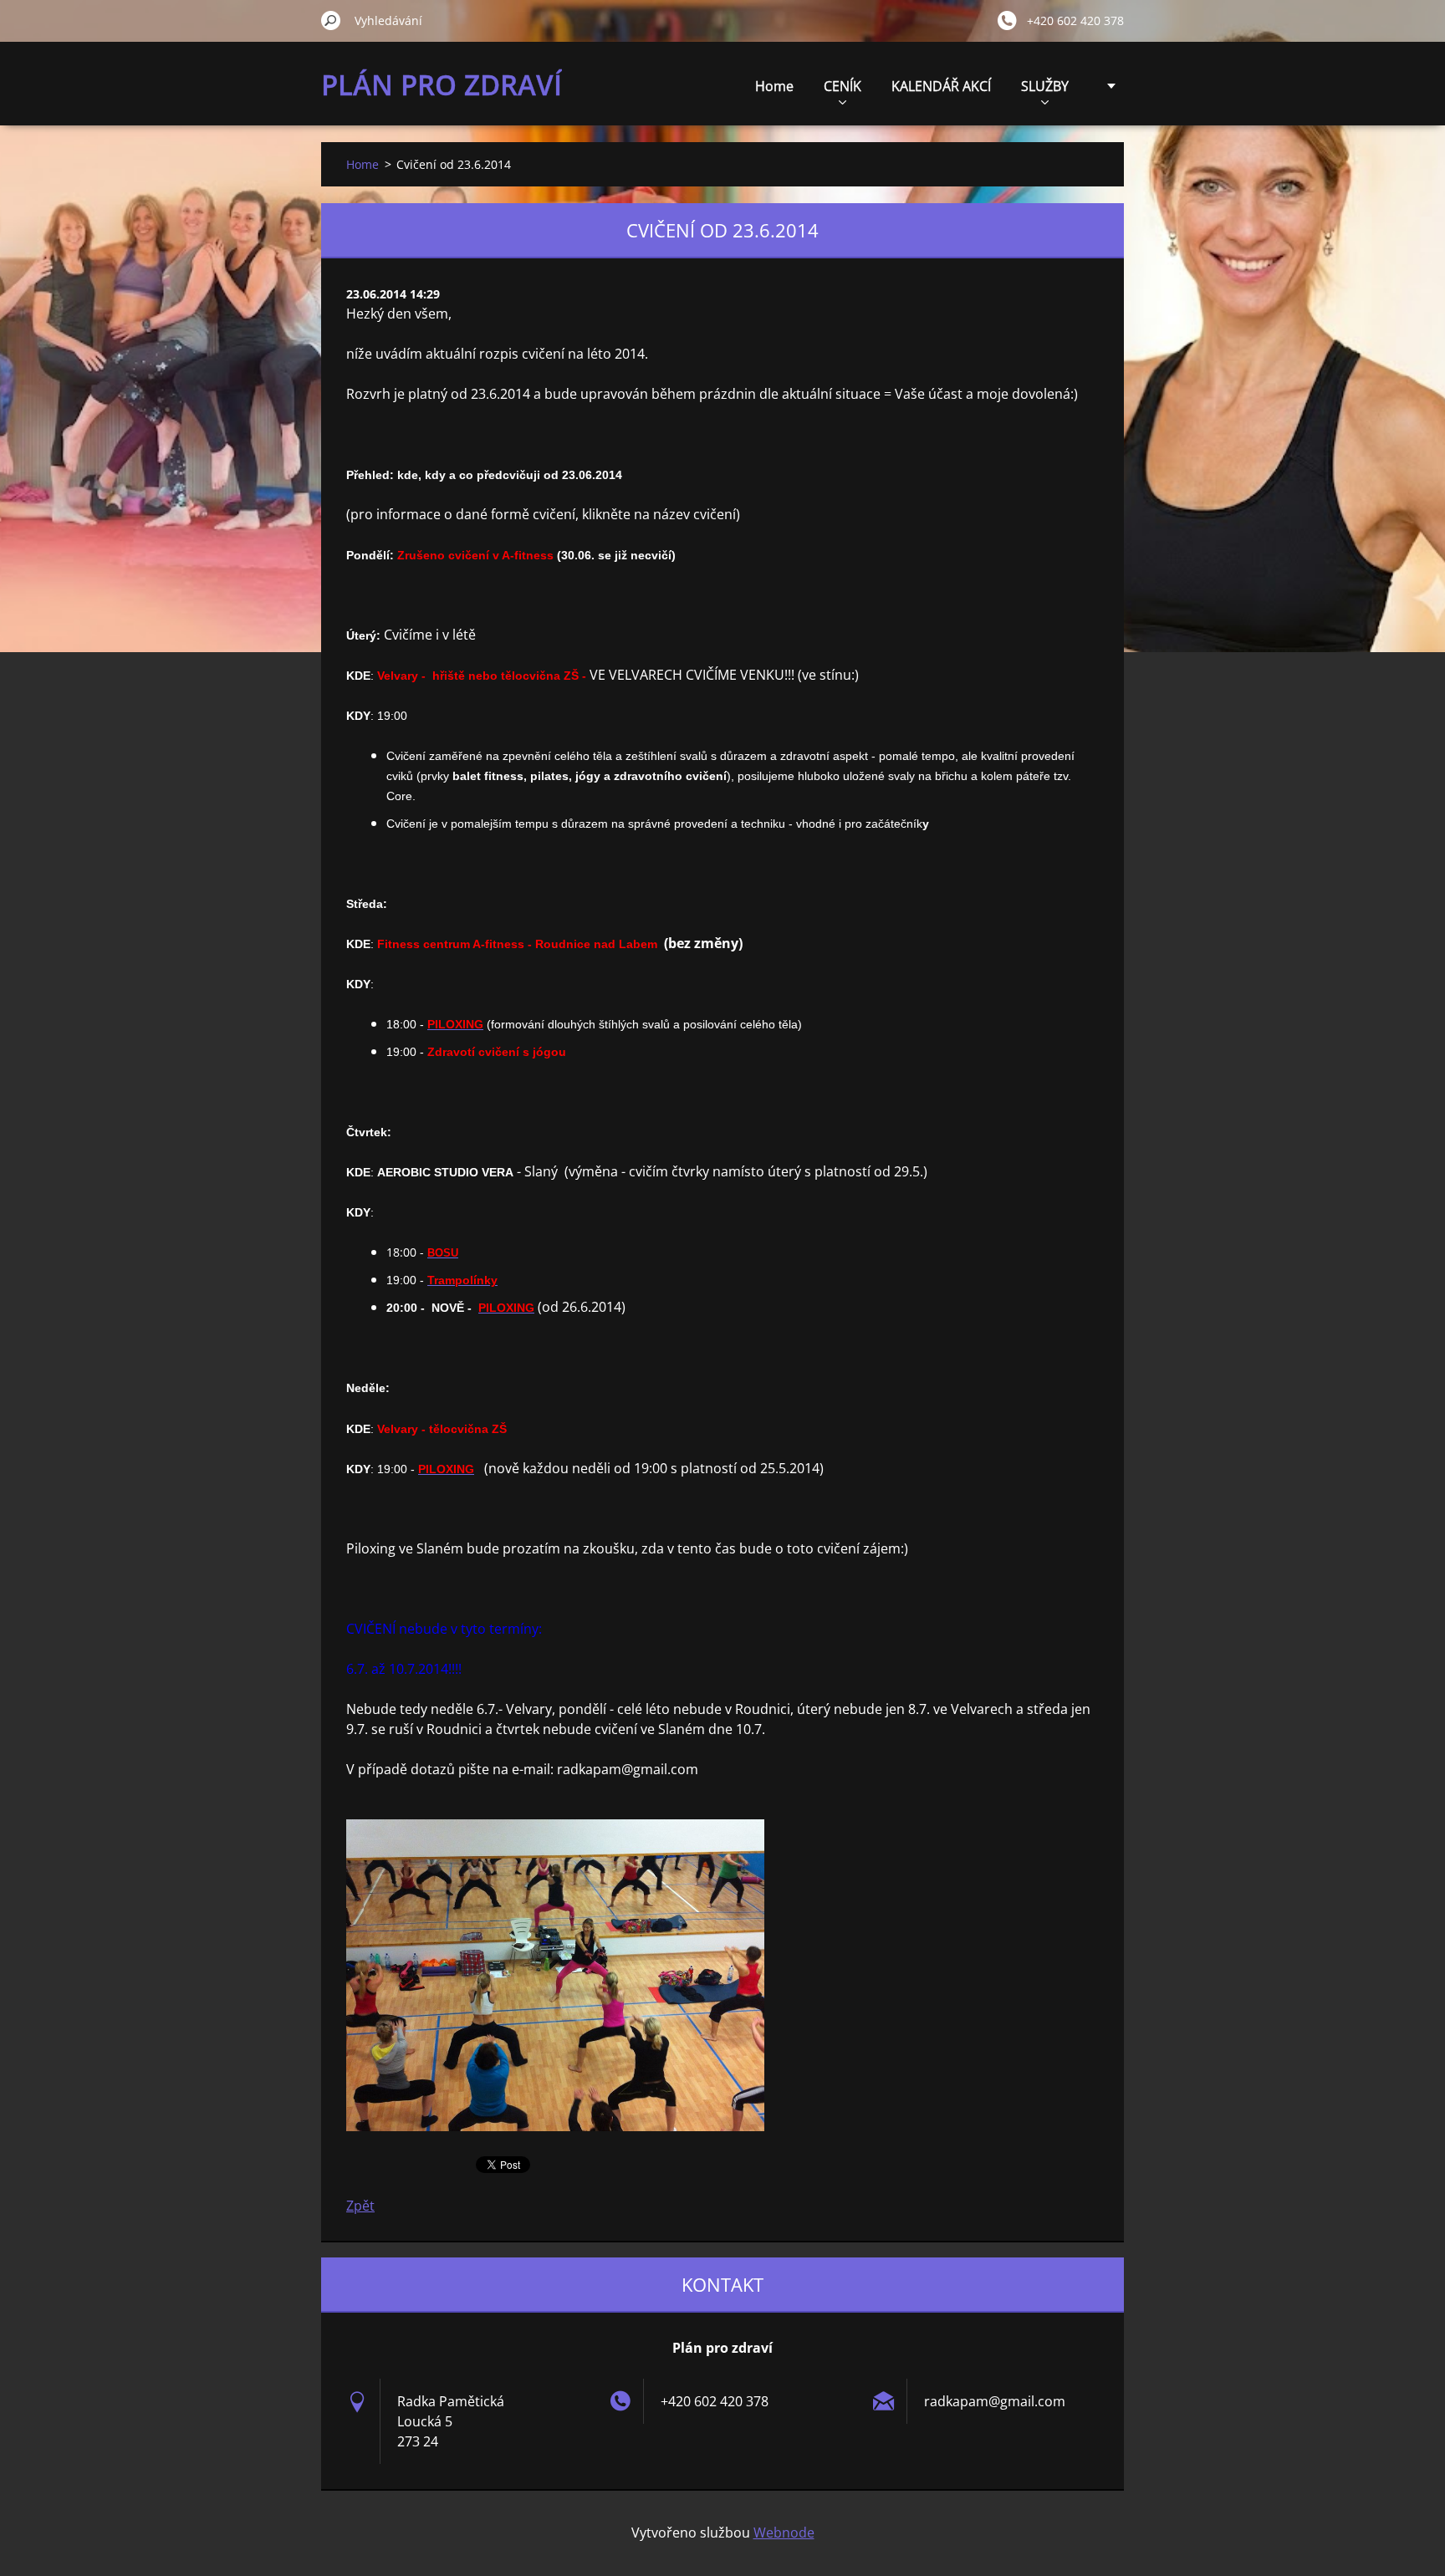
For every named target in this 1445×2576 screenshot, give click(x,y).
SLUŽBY (1045, 86)
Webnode (784, 2533)
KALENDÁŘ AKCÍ (941, 86)
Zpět (360, 2206)
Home (774, 86)
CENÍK (842, 86)
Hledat (331, 20)
